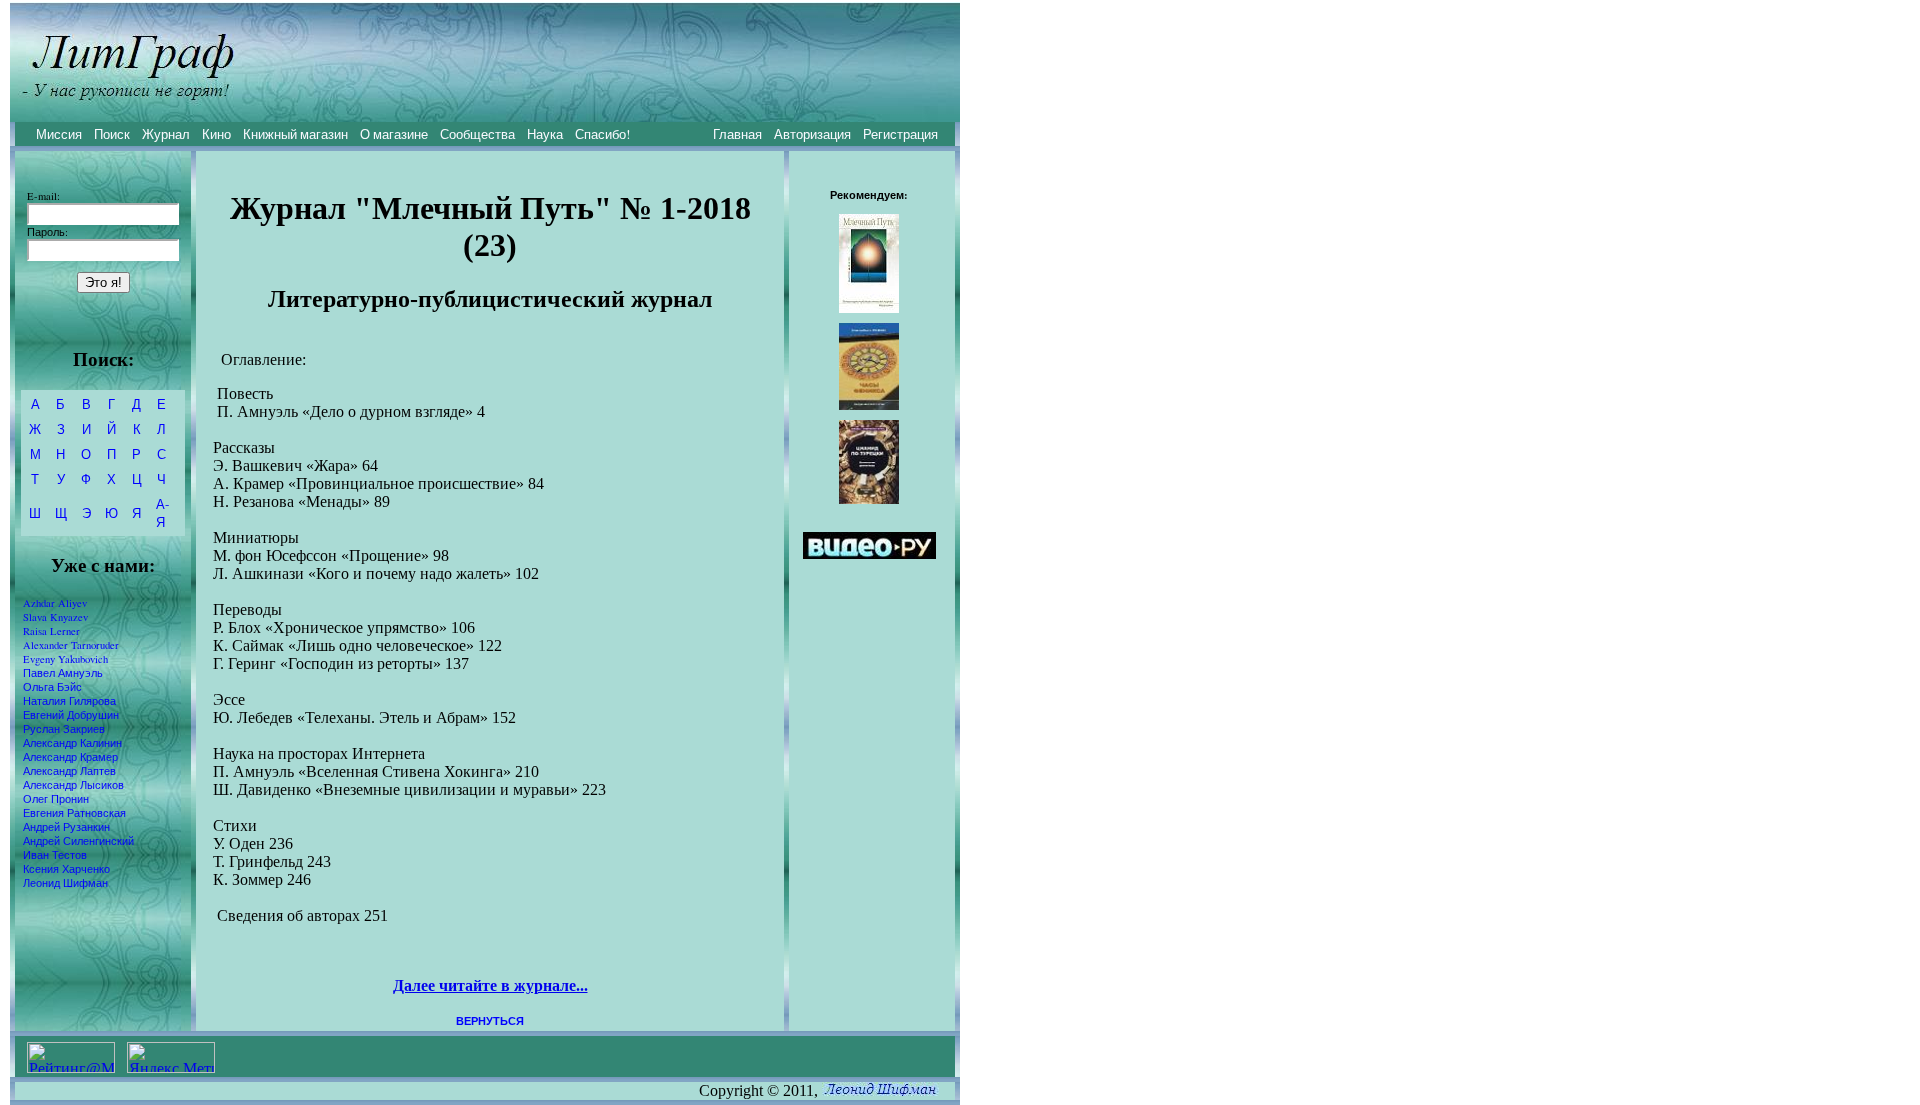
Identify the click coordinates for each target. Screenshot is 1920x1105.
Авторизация (812, 134)
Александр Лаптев (69, 771)
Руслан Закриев (64, 729)
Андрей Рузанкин (66, 827)
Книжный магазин (295, 134)
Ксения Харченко (66, 869)
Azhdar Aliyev (55, 603)
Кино (216, 134)
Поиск (112, 134)
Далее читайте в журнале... (490, 985)
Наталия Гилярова (69, 701)
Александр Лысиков (73, 785)
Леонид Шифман (65, 883)
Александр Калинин (72, 743)
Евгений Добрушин (71, 715)
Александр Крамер (70, 757)
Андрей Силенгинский (78, 841)
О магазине (394, 134)
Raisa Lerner (51, 631)
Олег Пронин (56, 799)
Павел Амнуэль (63, 673)
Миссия (59, 134)
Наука (545, 134)
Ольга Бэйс (52, 687)
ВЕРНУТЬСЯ (490, 1021)
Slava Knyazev (55, 617)
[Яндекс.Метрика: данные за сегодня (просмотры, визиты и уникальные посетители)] (171, 1057)
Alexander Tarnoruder (71, 645)
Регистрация (900, 134)
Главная (737, 134)
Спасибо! (602, 134)
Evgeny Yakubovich (65, 659)
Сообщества (477, 134)
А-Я (162, 513)
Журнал (166, 134)
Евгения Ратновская (74, 813)
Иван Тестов (55, 855)
